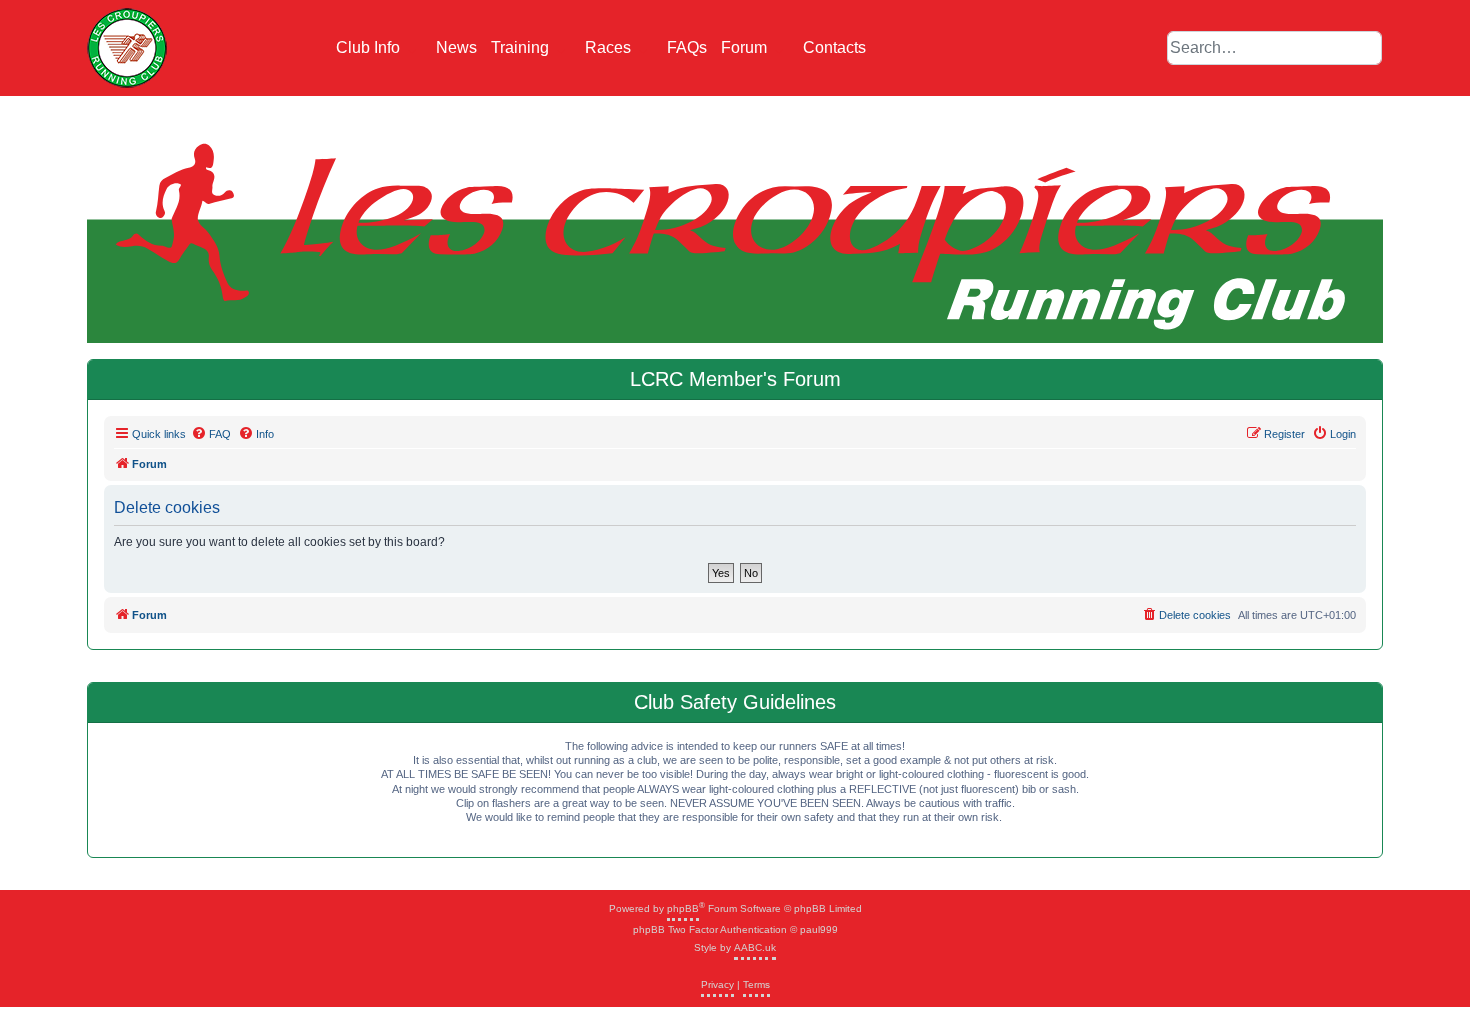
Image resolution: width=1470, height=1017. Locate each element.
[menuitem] (211, 434)
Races (610, 47)
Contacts (834, 47)
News (456, 47)
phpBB (683, 908)
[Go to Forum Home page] (127, 48)
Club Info (370, 47)
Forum (746, 47)
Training (522, 47)
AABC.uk (755, 947)
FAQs (687, 47)
